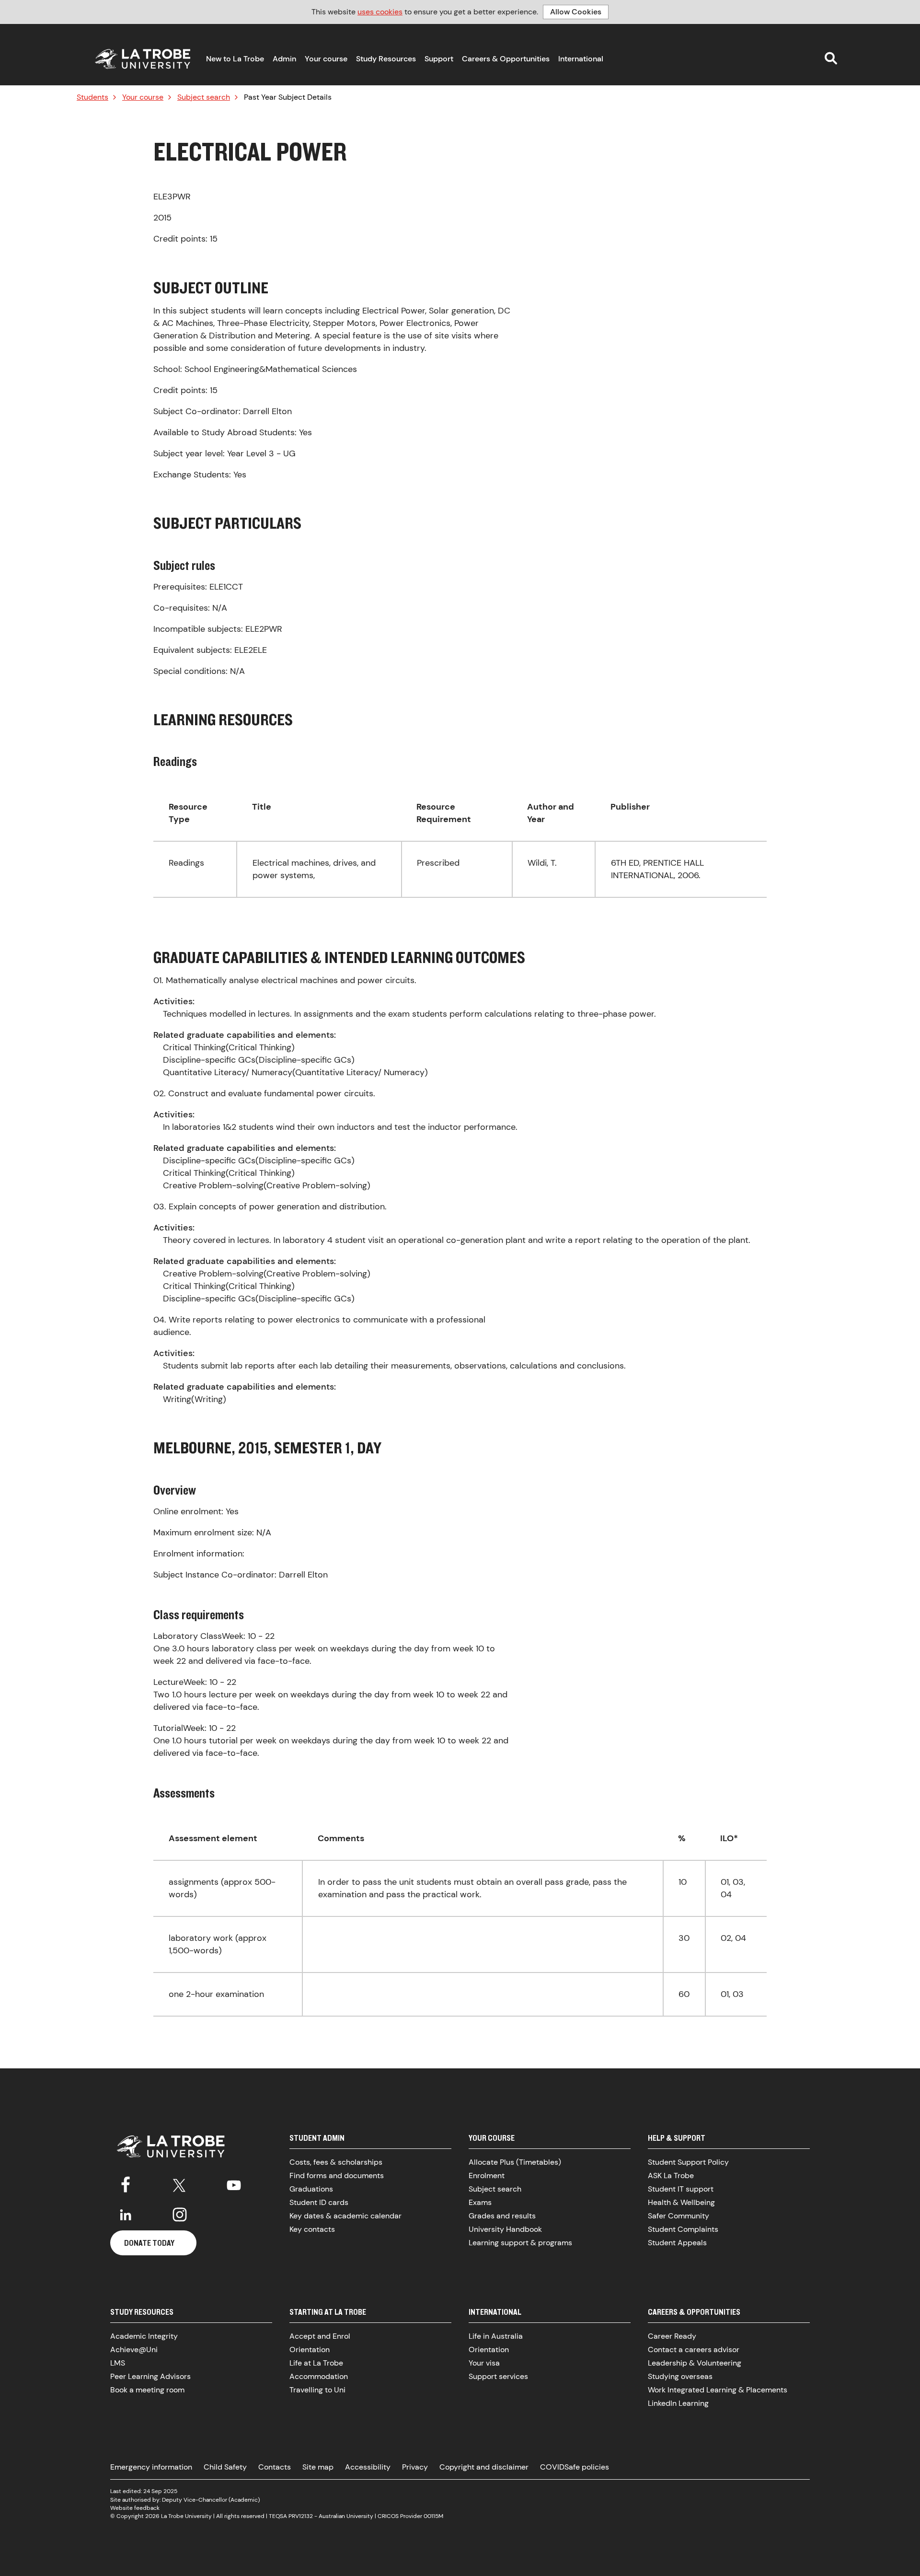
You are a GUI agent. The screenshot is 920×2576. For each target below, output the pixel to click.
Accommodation (319, 2376)
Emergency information (151, 2467)
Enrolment (487, 2176)
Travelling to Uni (317, 2390)
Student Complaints (683, 2229)
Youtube (234, 2183)
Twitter (180, 2183)
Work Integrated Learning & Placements (718, 2390)
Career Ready (672, 2336)
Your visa (484, 2363)
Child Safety (225, 2467)
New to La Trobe (235, 59)
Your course (326, 59)
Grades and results (502, 2216)
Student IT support (681, 2189)
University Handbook (505, 2229)
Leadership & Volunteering (695, 2363)
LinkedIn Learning (678, 2403)
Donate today (149, 2243)
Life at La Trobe (316, 2363)
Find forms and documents (337, 2176)
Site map (318, 2467)
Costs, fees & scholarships (336, 2162)
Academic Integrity (144, 2336)
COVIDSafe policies (575, 2467)
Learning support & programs (520, 2243)
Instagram (180, 2215)
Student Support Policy (688, 2162)
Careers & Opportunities (506, 59)
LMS (118, 2363)
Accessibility (368, 2467)
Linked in (126, 2215)
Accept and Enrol (320, 2336)
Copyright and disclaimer (484, 2467)
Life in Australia (496, 2336)
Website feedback (135, 2508)
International (581, 59)
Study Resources (386, 59)
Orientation (310, 2350)
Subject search (204, 97)
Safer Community (678, 2216)
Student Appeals (677, 2243)
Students (92, 97)
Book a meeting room (147, 2390)
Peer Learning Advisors (150, 2376)
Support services (498, 2376)
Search (831, 58)
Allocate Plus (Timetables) (515, 2162)
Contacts (275, 2467)
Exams (480, 2202)
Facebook (126, 2183)
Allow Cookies (576, 12)
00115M (433, 2516)
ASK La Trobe (671, 2176)
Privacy (415, 2467)
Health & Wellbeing (681, 2202)
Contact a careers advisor (694, 2350)
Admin (284, 59)
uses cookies (380, 12)
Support (439, 59)
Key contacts (312, 2229)
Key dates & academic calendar (345, 2216)
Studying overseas (680, 2376)
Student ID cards (319, 2202)
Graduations (311, 2189)
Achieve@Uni (134, 2350)
